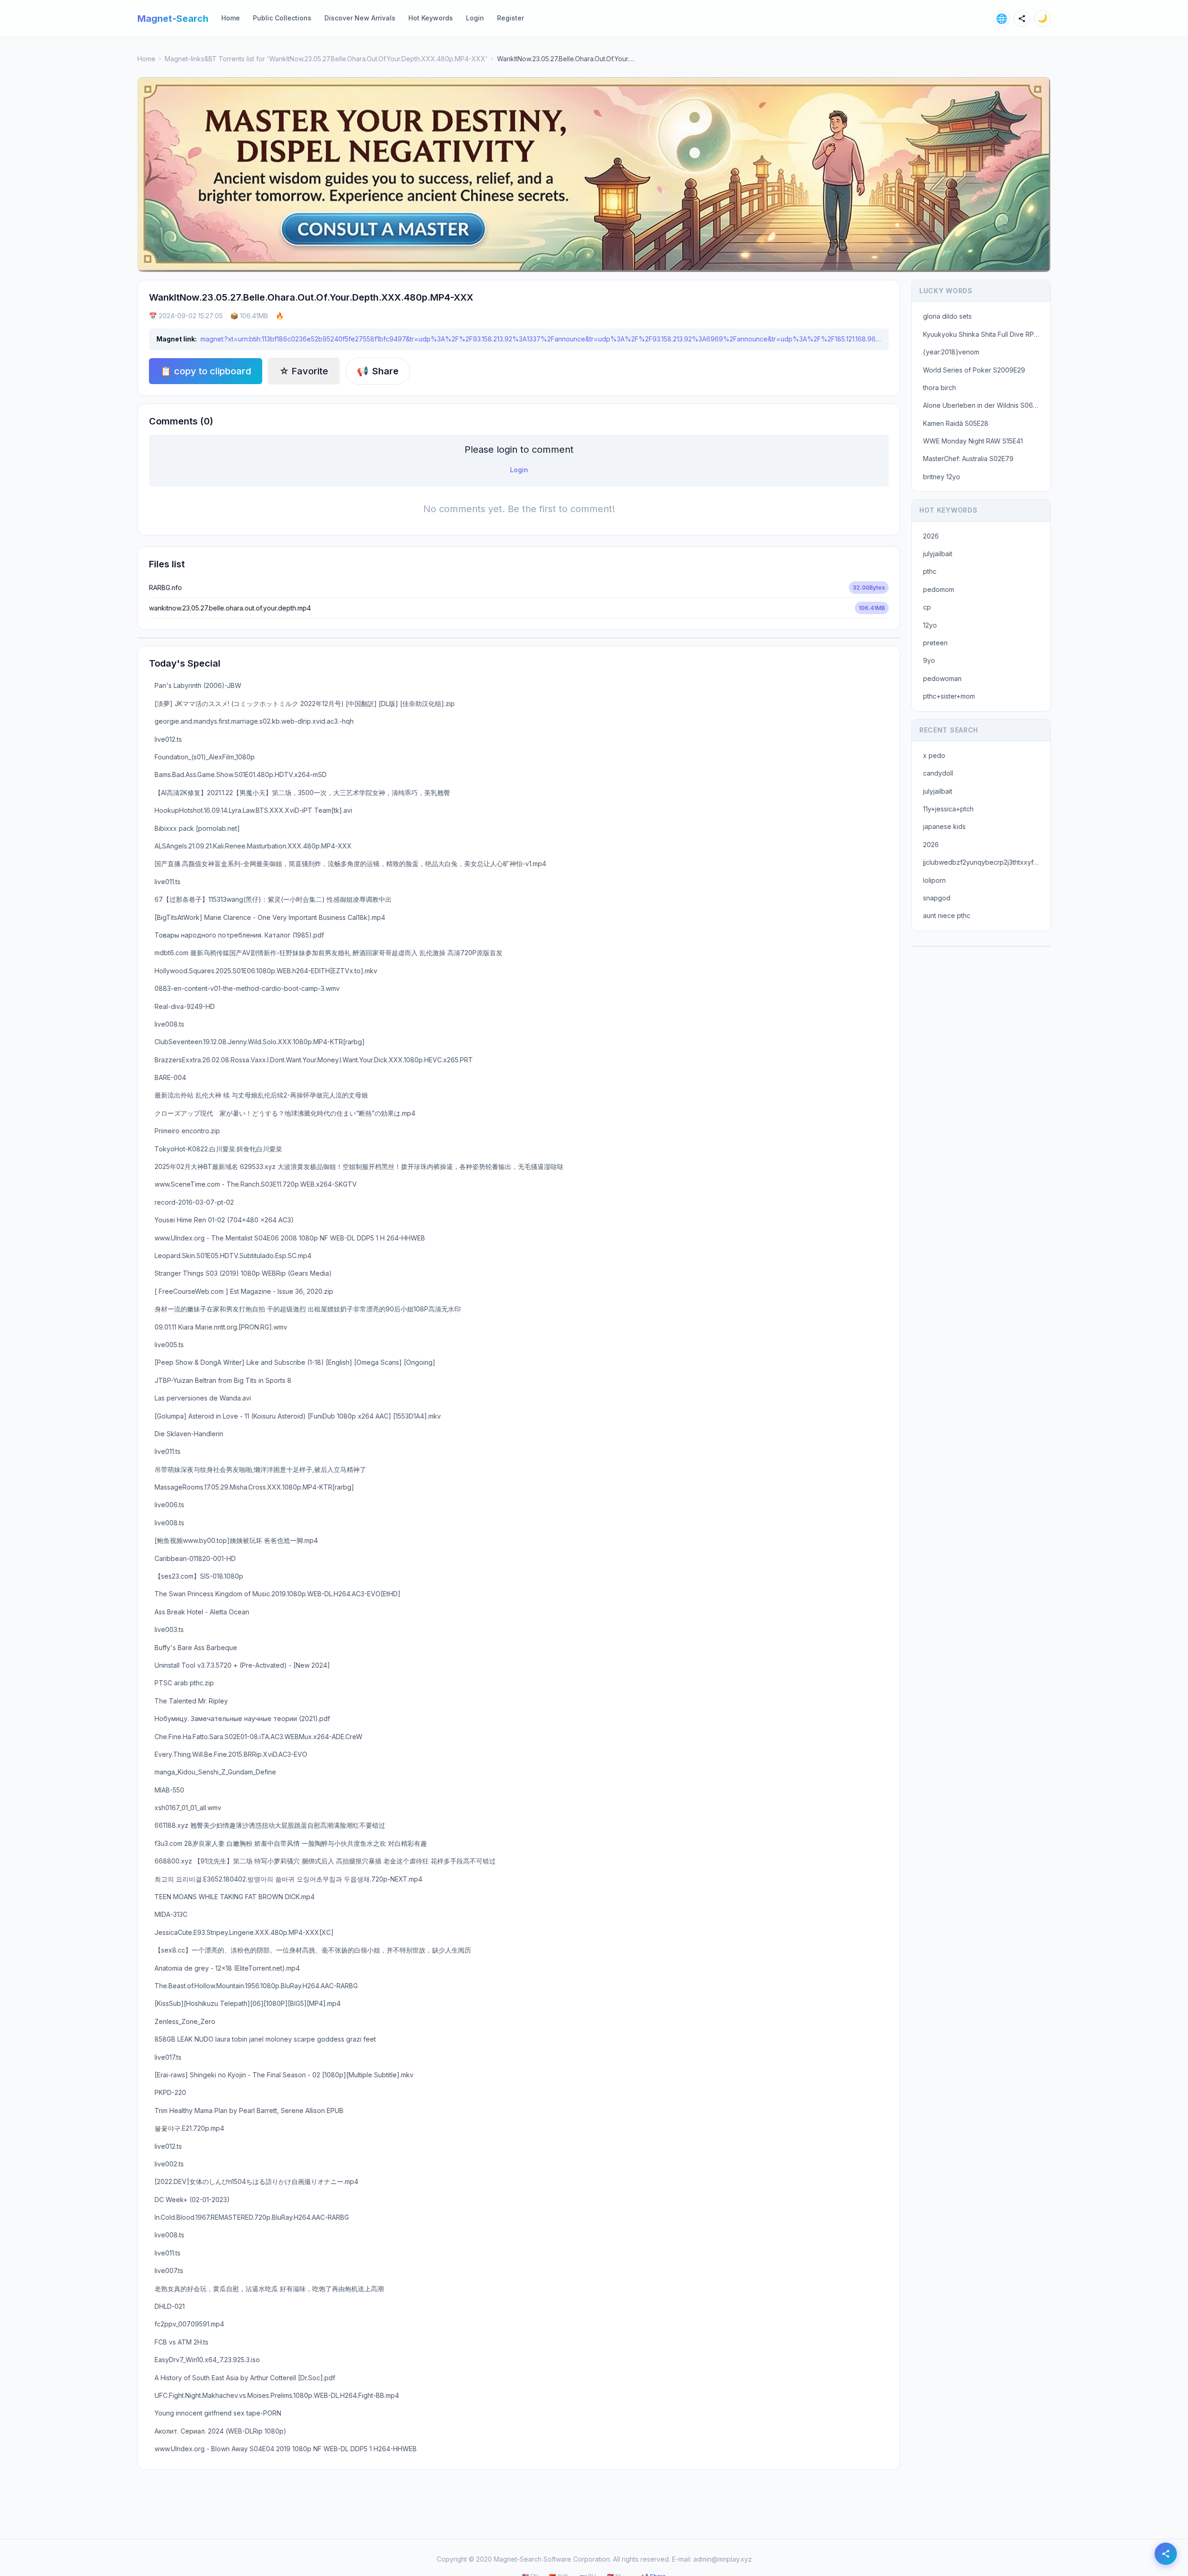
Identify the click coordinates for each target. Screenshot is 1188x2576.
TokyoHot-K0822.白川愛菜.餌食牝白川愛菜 (218, 1149)
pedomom (939, 589)
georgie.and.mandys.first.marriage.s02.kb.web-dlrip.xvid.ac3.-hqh (254, 721)
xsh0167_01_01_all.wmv (188, 1808)
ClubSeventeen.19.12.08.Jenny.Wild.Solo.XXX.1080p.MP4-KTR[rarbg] (260, 1042)
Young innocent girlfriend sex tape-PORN (218, 2413)
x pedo (934, 755)
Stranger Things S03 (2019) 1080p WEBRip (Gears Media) (243, 1273)
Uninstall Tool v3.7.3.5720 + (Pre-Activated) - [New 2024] (242, 1665)
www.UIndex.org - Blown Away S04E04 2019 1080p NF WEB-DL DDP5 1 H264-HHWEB (286, 2449)
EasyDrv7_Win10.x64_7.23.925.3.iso (207, 2360)
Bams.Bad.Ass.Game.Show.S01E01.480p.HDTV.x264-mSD (241, 774)
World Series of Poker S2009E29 (974, 370)
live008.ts (169, 1024)
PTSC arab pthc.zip (184, 1683)
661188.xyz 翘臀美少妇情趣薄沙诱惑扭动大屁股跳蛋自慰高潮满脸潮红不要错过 (270, 1825)
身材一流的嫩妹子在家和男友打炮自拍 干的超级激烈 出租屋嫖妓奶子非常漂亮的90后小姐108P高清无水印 (308, 1309)
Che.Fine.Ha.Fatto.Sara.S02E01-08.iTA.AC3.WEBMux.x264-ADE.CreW (258, 1737)
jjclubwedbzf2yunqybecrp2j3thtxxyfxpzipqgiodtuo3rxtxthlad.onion (984, 862)
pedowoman (942, 678)
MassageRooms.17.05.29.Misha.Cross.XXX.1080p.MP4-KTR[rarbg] (254, 1487)
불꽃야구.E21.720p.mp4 (189, 2128)
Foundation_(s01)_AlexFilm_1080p (205, 757)
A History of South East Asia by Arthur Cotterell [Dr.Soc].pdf (245, 2378)
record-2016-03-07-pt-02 (194, 1202)
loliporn (934, 880)
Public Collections (282, 18)
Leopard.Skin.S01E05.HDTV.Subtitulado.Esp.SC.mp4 (233, 1256)
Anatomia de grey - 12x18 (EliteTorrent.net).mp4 (227, 1968)
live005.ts (169, 1345)
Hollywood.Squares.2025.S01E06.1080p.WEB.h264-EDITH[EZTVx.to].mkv (266, 971)
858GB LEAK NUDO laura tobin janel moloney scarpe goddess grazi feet (265, 2039)
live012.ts (168, 739)
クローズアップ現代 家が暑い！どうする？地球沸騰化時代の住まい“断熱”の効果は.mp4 (285, 1113)
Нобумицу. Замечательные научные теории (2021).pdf (242, 1718)
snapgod (937, 898)
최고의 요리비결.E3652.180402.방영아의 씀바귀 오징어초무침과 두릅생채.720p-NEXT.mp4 (288, 1879)
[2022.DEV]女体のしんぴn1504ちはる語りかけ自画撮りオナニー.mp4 (256, 2181)
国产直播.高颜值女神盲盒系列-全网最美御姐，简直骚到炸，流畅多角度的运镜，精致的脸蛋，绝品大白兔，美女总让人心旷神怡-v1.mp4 (350, 864)
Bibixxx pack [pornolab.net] (197, 828)
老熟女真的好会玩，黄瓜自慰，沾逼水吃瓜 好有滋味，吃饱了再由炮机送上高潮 (269, 2289)
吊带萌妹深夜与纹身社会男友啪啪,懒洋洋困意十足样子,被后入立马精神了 (260, 1469)
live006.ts (169, 1505)
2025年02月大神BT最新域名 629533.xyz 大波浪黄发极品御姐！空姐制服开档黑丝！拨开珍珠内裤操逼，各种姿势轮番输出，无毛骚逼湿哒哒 (359, 1166)
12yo (930, 625)
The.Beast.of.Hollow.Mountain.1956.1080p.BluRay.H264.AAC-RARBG (256, 1986)
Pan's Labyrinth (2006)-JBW (198, 685)
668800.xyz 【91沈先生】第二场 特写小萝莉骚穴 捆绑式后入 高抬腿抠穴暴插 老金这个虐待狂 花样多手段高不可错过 (325, 1861)
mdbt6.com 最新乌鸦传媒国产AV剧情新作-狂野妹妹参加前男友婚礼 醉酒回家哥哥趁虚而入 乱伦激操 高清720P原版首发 (329, 953)
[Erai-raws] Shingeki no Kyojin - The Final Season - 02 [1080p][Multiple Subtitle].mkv (284, 2075)
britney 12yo (942, 477)
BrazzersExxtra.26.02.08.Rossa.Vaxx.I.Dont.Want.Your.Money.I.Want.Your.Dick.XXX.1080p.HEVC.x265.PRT (314, 1060)
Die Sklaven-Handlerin (189, 1434)
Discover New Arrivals (360, 18)
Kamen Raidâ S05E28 (956, 423)
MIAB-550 (169, 1790)
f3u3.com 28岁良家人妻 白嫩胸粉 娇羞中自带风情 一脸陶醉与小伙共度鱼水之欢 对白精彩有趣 (291, 1843)
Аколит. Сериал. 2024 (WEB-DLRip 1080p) (220, 2431)
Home (231, 18)
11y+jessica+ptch (948, 809)
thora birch (939, 388)
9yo (929, 660)
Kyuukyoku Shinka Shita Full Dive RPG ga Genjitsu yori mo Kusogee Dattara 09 (984, 334)
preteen (935, 643)
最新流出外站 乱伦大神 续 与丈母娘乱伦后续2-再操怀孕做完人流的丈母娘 (261, 1095)
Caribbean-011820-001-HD (195, 1558)
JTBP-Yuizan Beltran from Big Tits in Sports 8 (223, 1380)
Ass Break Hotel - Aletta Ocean (202, 1612)
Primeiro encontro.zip (187, 1131)
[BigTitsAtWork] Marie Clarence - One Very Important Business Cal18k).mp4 (270, 917)
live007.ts (169, 2271)
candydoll (938, 773)
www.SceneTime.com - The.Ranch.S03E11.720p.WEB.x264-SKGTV (256, 1184)
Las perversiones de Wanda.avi (203, 1398)
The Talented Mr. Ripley (191, 1701)
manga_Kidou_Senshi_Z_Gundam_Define (215, 1772)
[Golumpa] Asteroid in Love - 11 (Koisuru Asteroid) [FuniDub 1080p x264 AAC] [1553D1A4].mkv (298, 1416)
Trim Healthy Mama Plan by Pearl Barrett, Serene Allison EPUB (249, 2110)
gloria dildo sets (947, 316)
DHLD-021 (170, 2306)
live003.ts (169, 1629)
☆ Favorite (304, 371)
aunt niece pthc (947, 915)
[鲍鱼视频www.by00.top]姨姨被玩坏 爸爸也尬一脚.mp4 (236, 1540)
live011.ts (168, 882)
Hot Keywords (431, 18)
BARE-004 (170, 1077)
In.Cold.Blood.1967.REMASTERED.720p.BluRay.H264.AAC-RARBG (252, 2217)
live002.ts (169, 2164)
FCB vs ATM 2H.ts (181, 2342)
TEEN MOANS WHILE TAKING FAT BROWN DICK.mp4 (235, 1897)
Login (475, 18)
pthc (930, 571)
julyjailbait (938, 554)
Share (378, 371)
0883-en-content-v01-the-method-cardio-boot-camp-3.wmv (247, 988)
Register (510, 18)
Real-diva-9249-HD (185, 1006)
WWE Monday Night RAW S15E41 (973, 441)
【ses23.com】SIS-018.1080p (199, 1576)
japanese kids (944, 826)
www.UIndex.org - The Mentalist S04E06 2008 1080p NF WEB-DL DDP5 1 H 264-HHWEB (290, 1238)
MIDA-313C (171, 1914)
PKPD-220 (170, 2092)
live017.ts (168, 2057)
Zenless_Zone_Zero (185, 2021)
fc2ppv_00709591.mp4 (189, 2324)
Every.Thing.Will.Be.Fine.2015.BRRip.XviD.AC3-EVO (231, 1754)
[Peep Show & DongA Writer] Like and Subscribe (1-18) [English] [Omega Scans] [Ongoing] (295, 1362)
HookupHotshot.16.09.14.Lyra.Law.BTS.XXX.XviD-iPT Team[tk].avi (253, 810)
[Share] (1022, 19)
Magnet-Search (173, 19)
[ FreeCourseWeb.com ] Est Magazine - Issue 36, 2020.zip (244, 1291)
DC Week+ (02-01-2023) (192, 2200)
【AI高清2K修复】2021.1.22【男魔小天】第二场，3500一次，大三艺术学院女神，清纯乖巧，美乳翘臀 (302, 793)
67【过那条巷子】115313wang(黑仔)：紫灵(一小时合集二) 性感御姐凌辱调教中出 (273, 899)
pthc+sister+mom (949, 696)
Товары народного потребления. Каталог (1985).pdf (239, 935)
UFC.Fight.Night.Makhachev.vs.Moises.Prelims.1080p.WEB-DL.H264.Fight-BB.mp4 (277, 2395)
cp (927, 607)
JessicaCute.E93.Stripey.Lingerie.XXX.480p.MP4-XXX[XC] (244, 1932)
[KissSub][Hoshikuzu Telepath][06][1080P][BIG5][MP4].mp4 (248, 2003)
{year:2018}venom (951, 352)
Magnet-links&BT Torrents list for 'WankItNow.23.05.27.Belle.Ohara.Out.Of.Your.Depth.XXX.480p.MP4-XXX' (326, 59)
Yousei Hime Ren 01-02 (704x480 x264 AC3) (224, 1220)
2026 (931, 536)
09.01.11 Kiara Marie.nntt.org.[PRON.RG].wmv (221, 1327)
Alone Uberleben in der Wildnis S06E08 (984, 405)
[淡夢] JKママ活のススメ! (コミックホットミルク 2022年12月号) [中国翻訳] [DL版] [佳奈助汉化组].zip (305, 703)
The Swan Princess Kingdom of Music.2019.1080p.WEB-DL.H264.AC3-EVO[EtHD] (278, 1594)
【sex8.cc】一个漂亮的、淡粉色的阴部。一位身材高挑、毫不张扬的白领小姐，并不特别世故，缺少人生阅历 (313, 1950)
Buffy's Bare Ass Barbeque (196, 1648)
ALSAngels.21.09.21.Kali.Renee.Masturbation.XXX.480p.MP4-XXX (253, 846)
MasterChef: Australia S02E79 (968, 459)
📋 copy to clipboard (206, 371)
